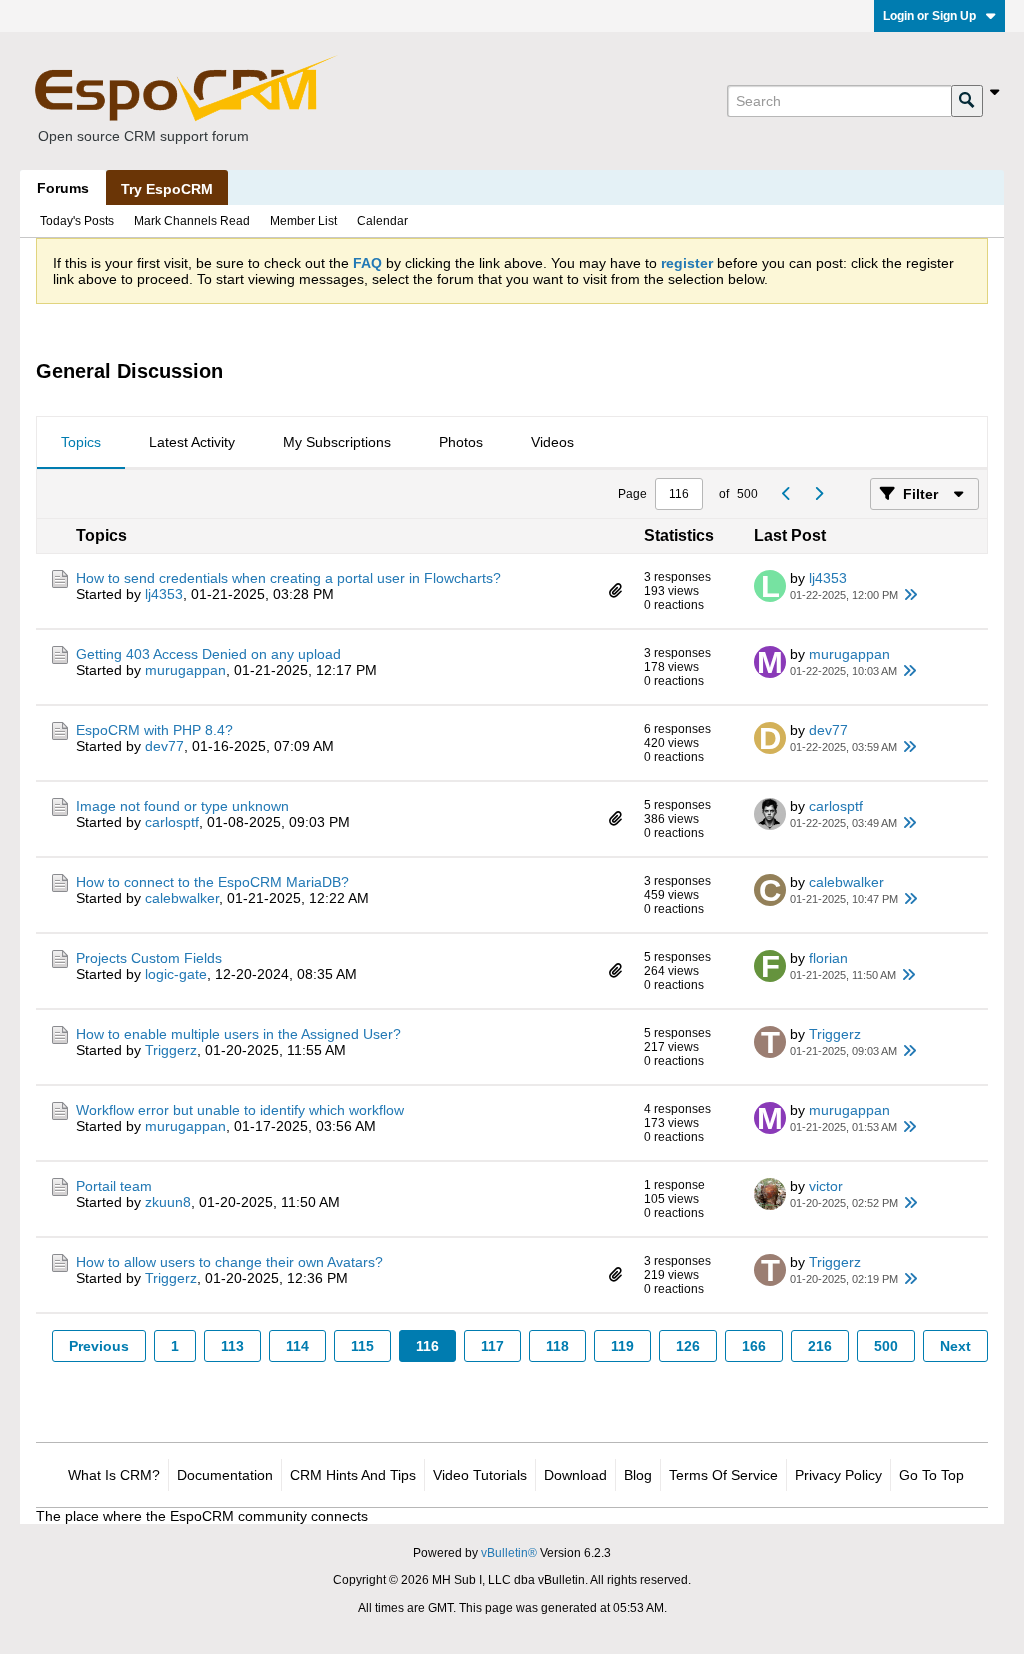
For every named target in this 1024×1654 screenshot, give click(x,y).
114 (297, 1346)
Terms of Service (723, 1475)
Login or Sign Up (929, 16)
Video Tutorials (480, 1475)
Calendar (382, 221)
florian (828, 958)
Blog (638, 1475)
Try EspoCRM (167, 189)
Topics (81, 442)
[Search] (967, 101)
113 (232, 1346)
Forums (63, 188)
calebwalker (182, 898)
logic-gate (176, 974)
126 (688, 1346)
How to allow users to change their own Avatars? (229, 1262)
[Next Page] (818, 494)
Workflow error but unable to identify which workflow (240, 1110)
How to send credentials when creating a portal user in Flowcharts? (288, 578)
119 (622, 1346)
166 (754, 1346)
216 (820, 1346)
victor (826, 1186)
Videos (552, 442)
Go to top (931, 1475)
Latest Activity (192, 442)
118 (557, 1346)
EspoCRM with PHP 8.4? (154, 730)
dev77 (164, 746)
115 (362, 1346)
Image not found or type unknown (182, 806)
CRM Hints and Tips (353, 1475)
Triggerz (171, 1050)
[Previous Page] (786, 494)
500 (886, 1346)
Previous (99, 1346)
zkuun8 (168, 1202)
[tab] (81, 443)
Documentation (225, 1475)
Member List (303, 221)
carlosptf (172, 822)
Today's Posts (77, 221)
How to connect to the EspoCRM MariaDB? (212, 882)
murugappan (185, 670)
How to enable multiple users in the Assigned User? (238, 1034)
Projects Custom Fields (149, 958)
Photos (461, 442)
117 (492, 1346)
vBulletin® (509, 1553)
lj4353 (164, 594)
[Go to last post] (910, 595)
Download (575, 1475)
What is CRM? (114, 1475)
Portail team (114, 1186)
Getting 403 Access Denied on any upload (208, 654)
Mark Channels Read (192, 221)
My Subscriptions (337, 442)
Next (955, 1346)
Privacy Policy (838, 1475)
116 (427, 1346)
